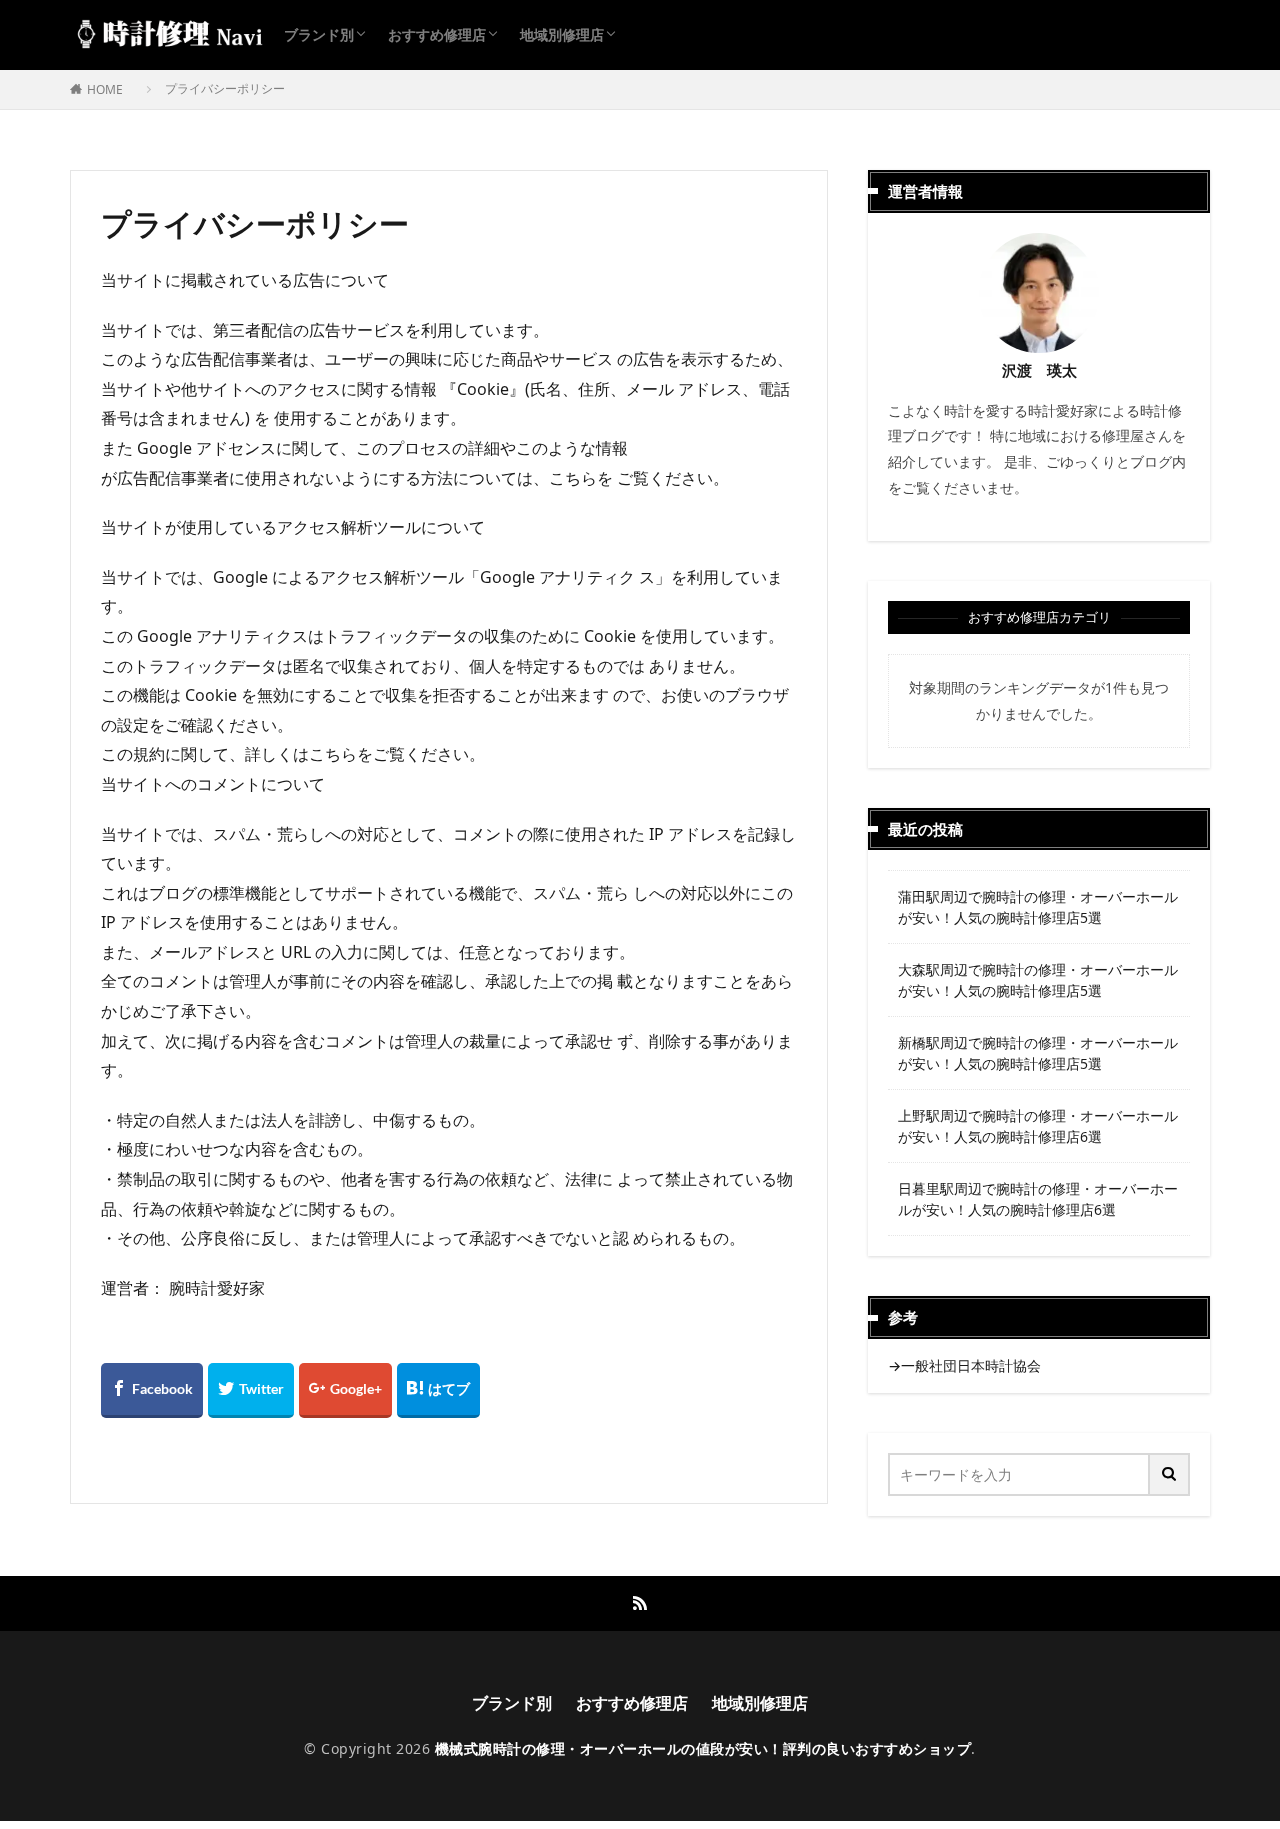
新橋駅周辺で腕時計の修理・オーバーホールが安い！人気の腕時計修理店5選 (1038, 1053)
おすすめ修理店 (437, 34)
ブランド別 (319, 34)
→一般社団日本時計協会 (964, 1365)
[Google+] (345, 1390)
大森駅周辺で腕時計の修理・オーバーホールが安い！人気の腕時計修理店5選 (1038, 980)
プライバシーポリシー (225, 88)
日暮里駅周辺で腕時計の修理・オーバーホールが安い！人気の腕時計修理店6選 (1038, 1199)
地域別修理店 (562, 34)
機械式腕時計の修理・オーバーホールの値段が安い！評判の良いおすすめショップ (703, 1748)
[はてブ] (438, 1390)
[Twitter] (251, 1390)
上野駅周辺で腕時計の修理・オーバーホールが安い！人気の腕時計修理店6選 (1038, 1126)
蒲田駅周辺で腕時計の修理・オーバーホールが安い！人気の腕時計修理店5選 (1038, 907)
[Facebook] (152, 1390)
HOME (105, 89)
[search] (1170, 1474)
